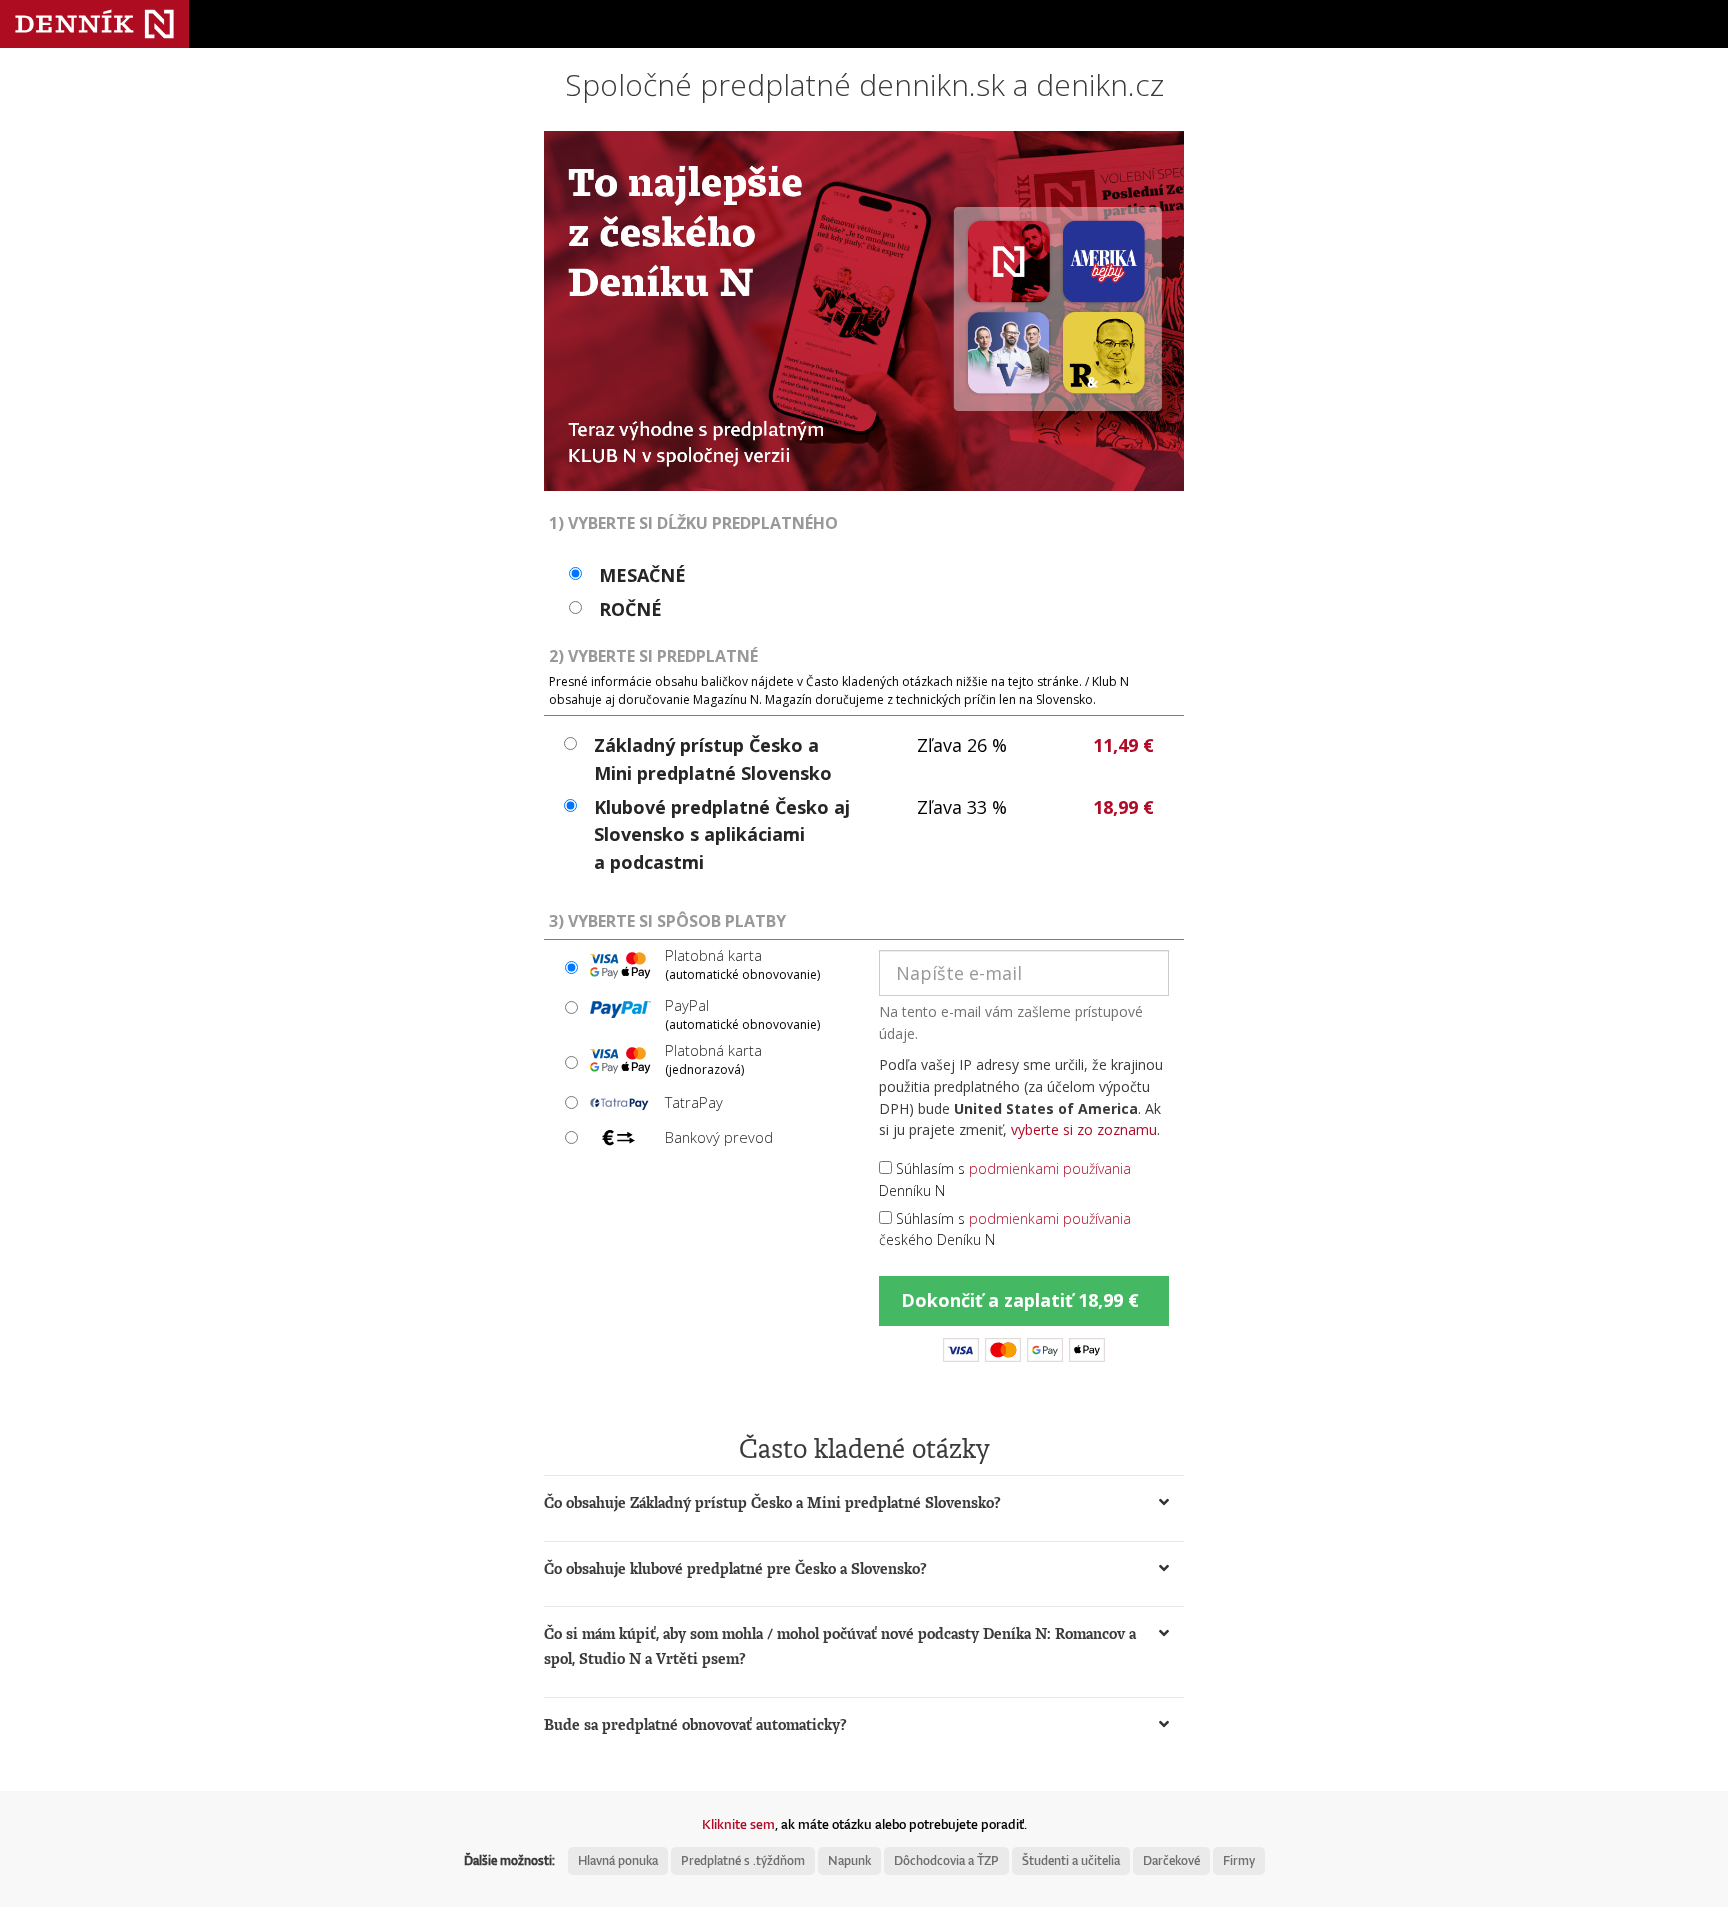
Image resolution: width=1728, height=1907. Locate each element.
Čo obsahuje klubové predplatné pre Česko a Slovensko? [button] (735, 1568)
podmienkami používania (1050, 1168)
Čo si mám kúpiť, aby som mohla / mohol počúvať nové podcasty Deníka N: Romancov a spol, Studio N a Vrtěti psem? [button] (840, 1646)
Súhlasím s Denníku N (1005, 1179)
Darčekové (1171, 1860)
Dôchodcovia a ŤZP (946, 1860)
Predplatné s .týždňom (743, 1860)
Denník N (94, 24)
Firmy (1239, 1860)
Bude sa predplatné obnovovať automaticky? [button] (695, 1724)
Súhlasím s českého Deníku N (1005, 1229)
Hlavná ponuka (618, 1860)
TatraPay (694, 1102)
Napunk (849, 1860)
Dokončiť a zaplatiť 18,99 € (1020, 1300)
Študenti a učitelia (1071, 1860)
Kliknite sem (738, 1823)
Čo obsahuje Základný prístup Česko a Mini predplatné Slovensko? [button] (772, 1502)
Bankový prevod (719, 1137)
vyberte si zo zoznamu (1084, 1129)
